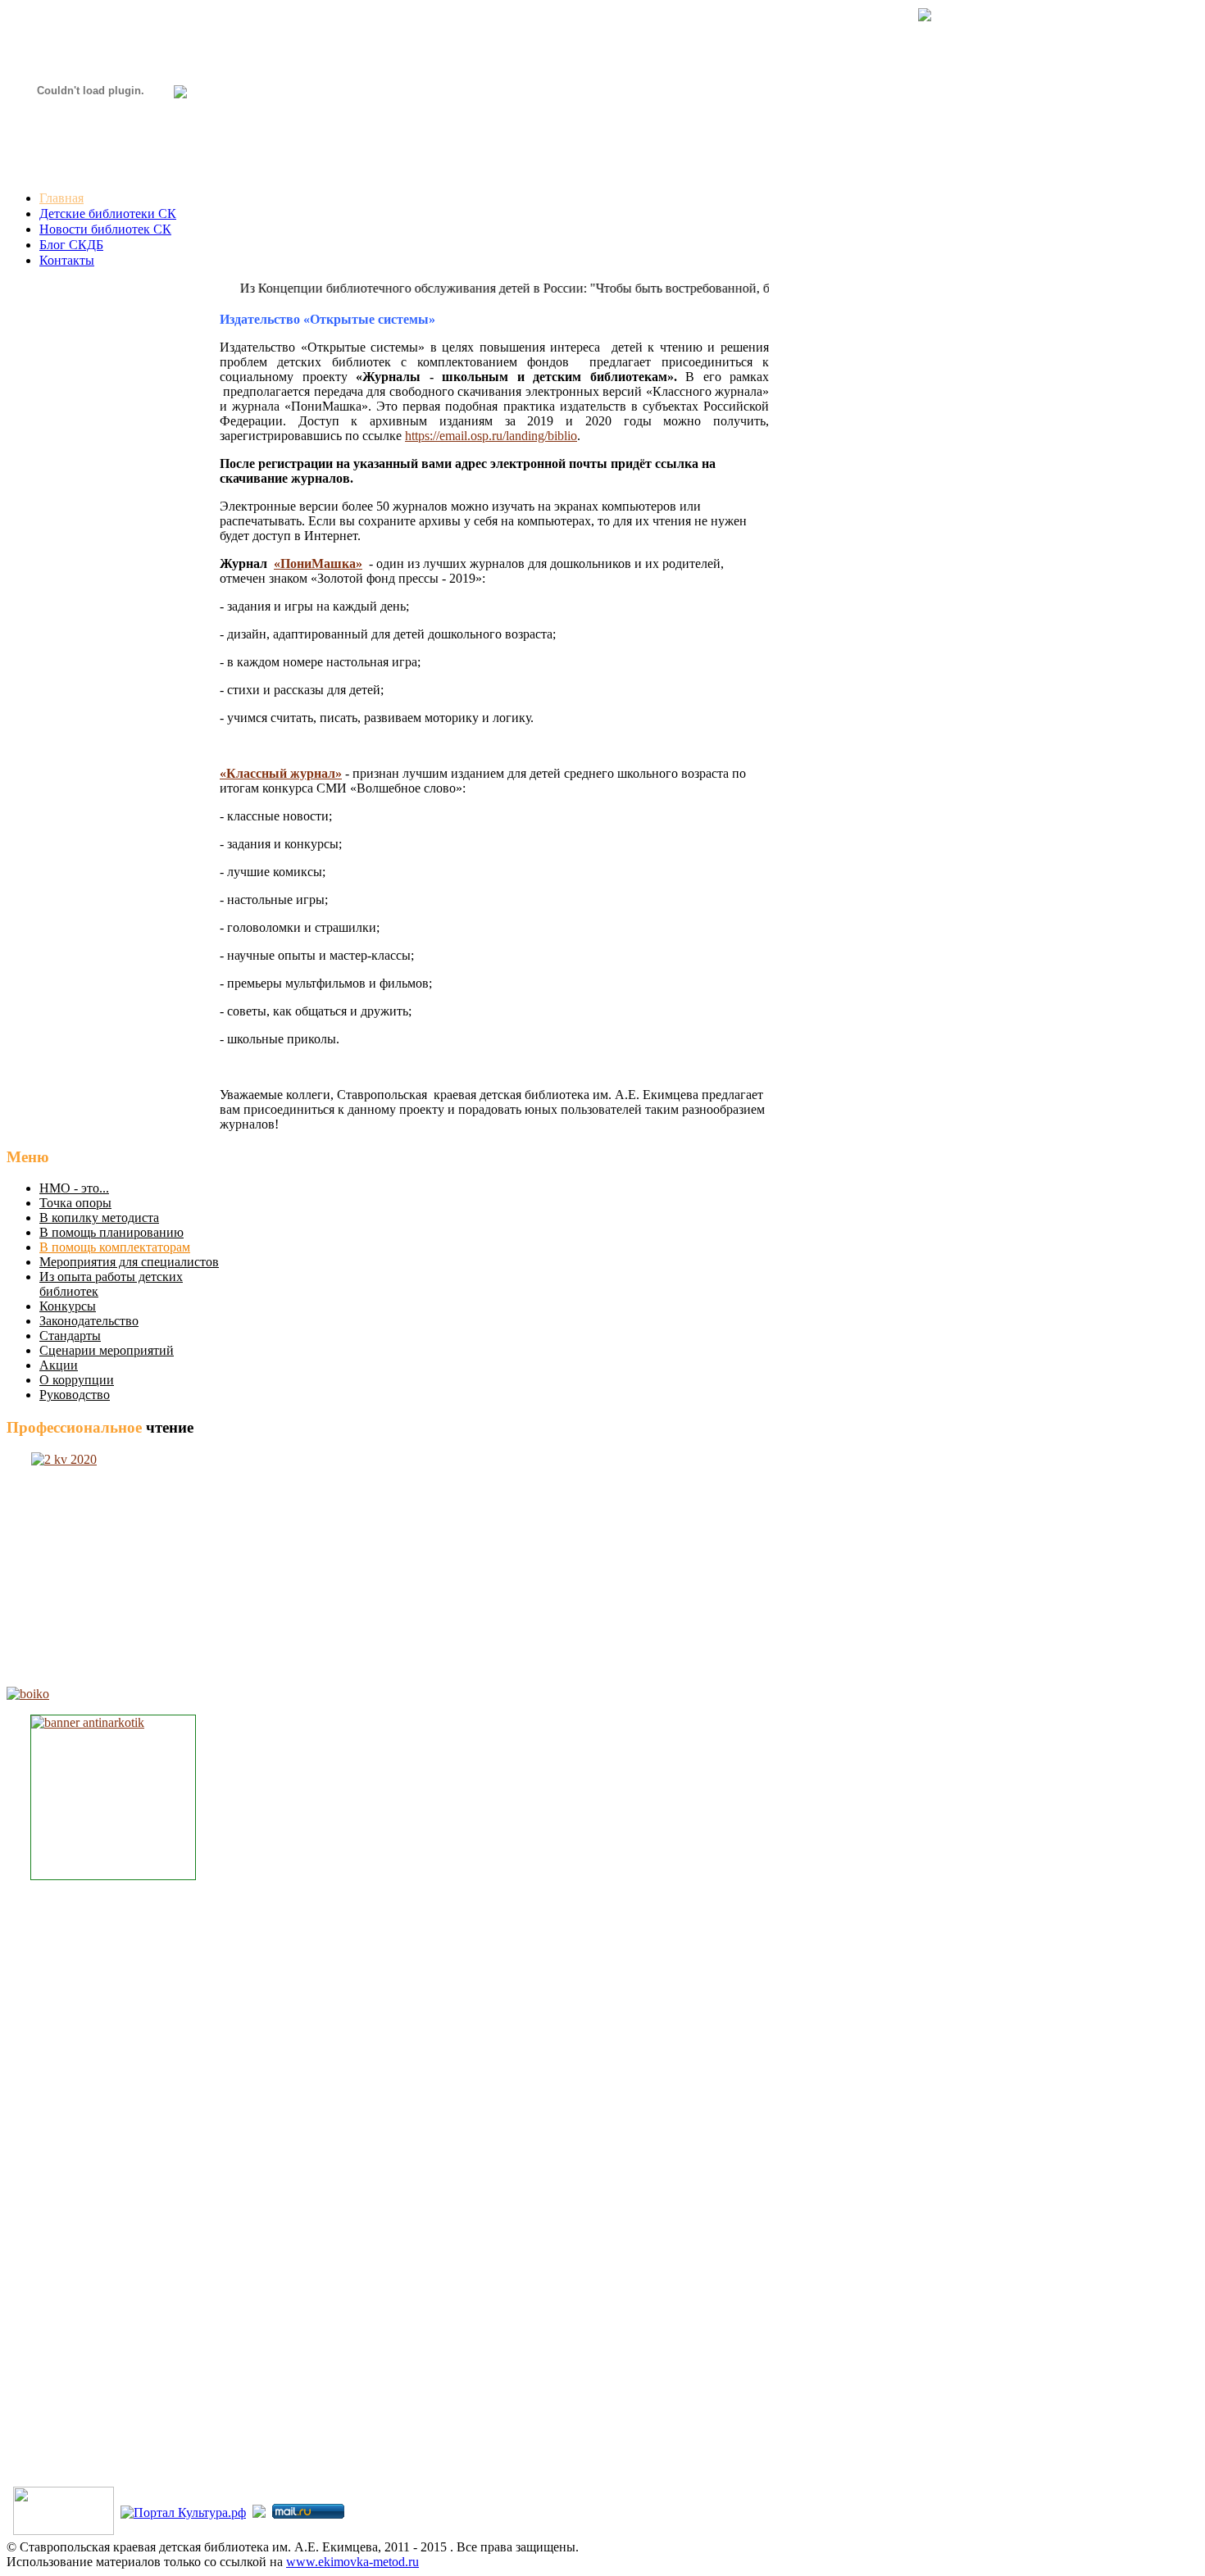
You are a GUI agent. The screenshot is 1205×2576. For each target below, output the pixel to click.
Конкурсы (68, 1306)
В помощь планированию (111, 1232)
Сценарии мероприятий (107, 1350)
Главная (61, 198)
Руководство (75, 1395)
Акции (59, 1365)
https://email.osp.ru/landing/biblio (491, 436)
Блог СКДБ (71, 245)
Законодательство (89, 1321)
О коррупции (77, 1380)
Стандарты (70, 1336)
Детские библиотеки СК (108, 214)
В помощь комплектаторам (115, 1247)
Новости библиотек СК (105, 229)
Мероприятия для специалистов (129, 1262)
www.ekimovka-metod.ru (352, 2562)
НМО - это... (74, 1188)
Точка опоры (75, 1203)
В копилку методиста (99, 1218)
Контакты (67, 260)
